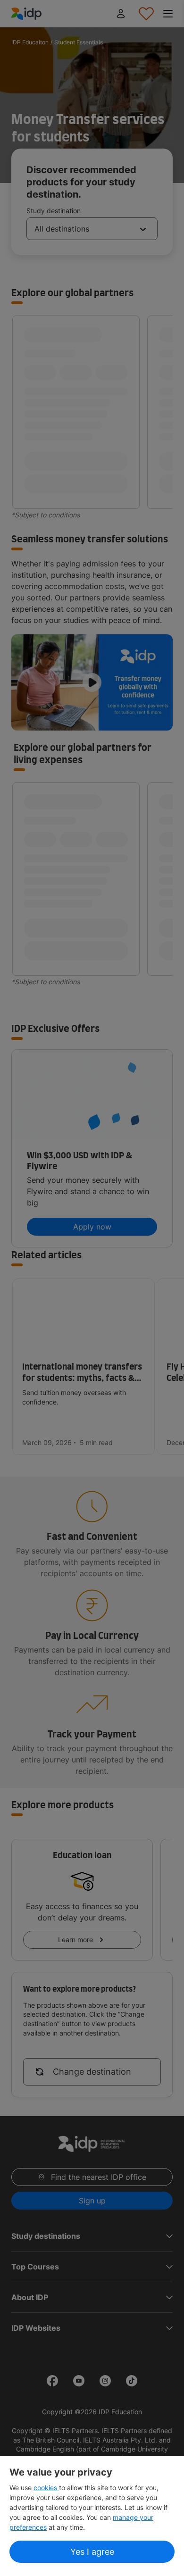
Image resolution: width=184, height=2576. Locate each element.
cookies (46, 2488)
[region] (92, 2516)
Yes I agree (92, 2552)
